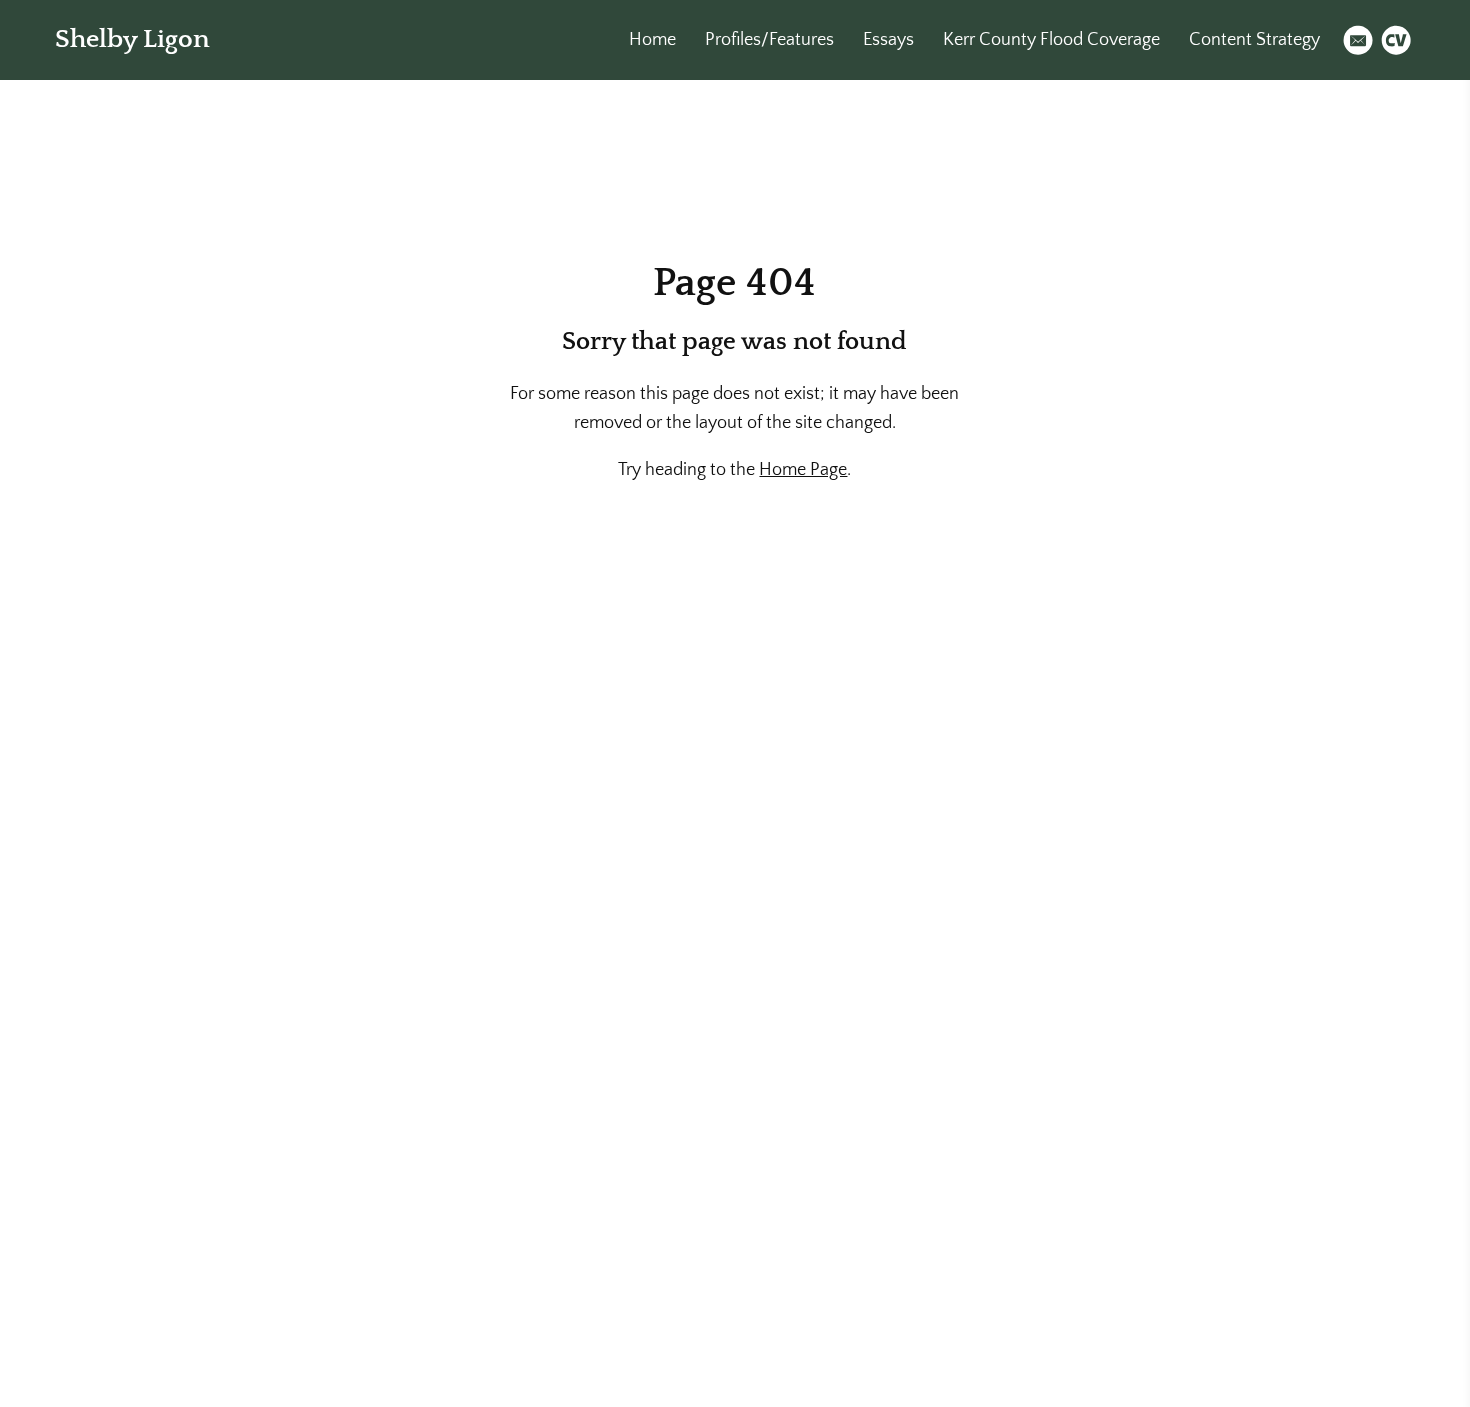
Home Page (803, 470)
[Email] (1358, 40)
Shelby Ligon (132, 39)
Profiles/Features (769, 40)
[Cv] (1396, 40)
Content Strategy (1254, 40)
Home (652, 40)
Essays (888, 40)
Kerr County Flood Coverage (1051, 40)
